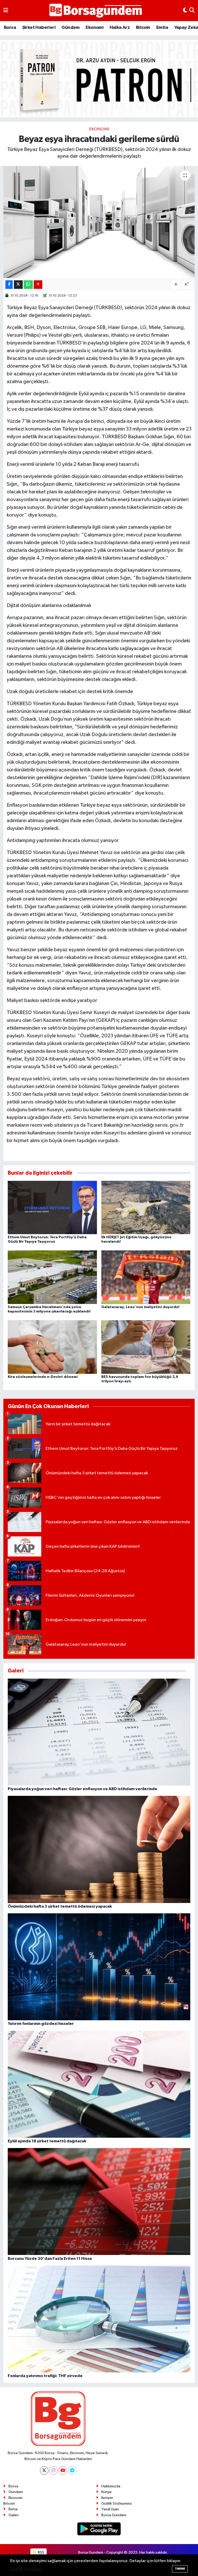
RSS (41, 2552)
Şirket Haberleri (39, 28)
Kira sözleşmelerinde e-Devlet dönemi (43, 1377)
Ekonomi (94, 28)
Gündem (70, 28)
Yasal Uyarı (110, 2509)
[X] (44, 2470)
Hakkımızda (111, 2486)
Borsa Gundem (114, 2515)
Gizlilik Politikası (26, 2569)
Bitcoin (143, 28)
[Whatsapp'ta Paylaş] (28, 285)
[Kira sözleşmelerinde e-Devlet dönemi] (52, 1347)
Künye (106, 2492)
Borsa (10, 28)
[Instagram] (53, 2470)
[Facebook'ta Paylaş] (9, 285)
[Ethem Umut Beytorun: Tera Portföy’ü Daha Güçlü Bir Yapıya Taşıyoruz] (52, 1207)
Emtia (162, 28)
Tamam (180, 2569)
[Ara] (192, 11)
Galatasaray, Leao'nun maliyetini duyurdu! (140, 1307)
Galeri (14, 2515)
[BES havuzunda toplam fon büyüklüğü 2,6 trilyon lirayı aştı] (146, 1347)
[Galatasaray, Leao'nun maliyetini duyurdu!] (146, 1277)
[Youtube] (63, 2470)
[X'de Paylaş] (18, 285)
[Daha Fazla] (38, 285)
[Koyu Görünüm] (185, 11)
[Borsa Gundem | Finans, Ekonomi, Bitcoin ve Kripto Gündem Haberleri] (96, 11)
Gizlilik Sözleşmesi (117, 2503)
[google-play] (99, 2529)
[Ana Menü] (6, 11)
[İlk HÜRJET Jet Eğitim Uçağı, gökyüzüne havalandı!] (146, 1207)
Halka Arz (120, 28)
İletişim (107, 2498)
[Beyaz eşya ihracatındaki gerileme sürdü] (99, 222)
